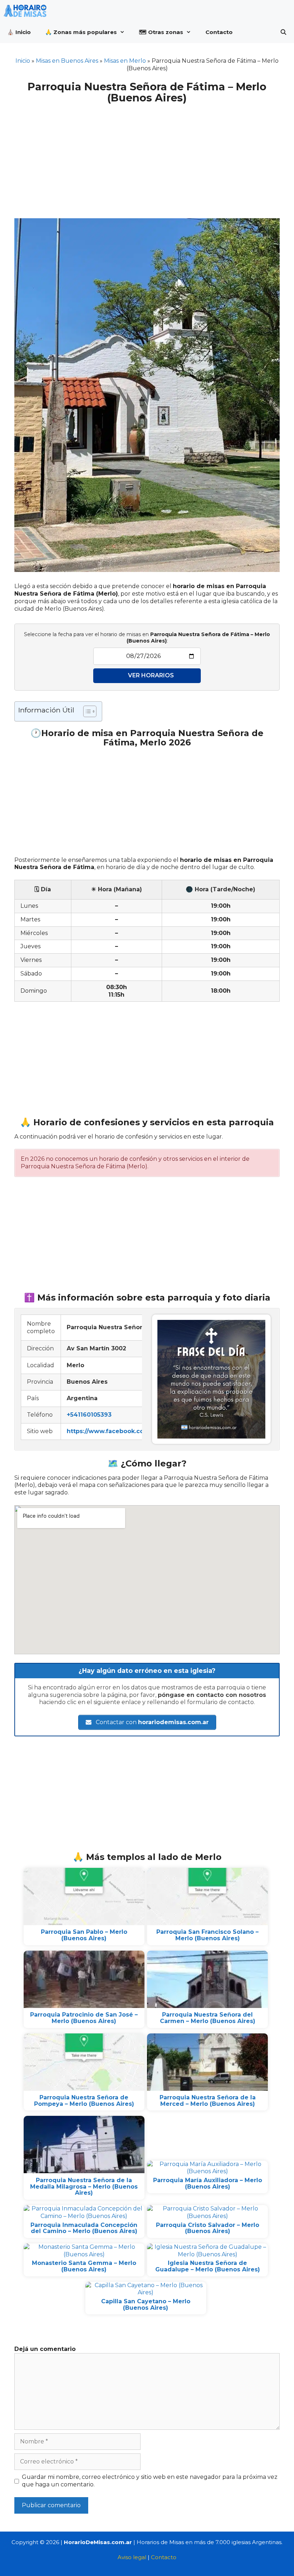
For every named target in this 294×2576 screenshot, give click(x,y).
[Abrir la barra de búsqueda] (283, 32)
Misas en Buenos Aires (67, 61)
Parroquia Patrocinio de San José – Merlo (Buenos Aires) (84, 2018)
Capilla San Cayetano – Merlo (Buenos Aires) (146, 2305)
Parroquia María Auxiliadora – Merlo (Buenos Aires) (208, 2183)
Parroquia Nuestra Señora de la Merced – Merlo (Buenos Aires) (208, 2101)
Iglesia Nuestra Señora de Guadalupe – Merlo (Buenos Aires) (208, 2266)
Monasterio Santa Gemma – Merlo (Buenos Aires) (84, 2266)
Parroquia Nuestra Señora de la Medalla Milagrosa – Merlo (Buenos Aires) (84, 2186)
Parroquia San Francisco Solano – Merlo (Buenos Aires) (207, 1935)
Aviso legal (132, 2557)
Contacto (219, 32)
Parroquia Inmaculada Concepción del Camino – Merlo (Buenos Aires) (84, 2228)
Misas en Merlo (125, 61)
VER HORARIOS (151, 675)
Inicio (23, 61)
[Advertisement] (147, 157)
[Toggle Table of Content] (86, 711)
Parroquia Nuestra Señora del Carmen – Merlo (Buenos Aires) (208, 2018)
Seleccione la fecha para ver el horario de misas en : (147, 638)
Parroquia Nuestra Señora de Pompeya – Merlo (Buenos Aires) (84, 2101)
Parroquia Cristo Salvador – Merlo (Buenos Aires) (208, 2228)
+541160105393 (89, 1415)
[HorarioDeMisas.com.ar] (27, 11)
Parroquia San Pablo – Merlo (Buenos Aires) (84, 1935)
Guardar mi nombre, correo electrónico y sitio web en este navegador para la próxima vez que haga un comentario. (150, 2481)
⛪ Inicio (19, 32)
